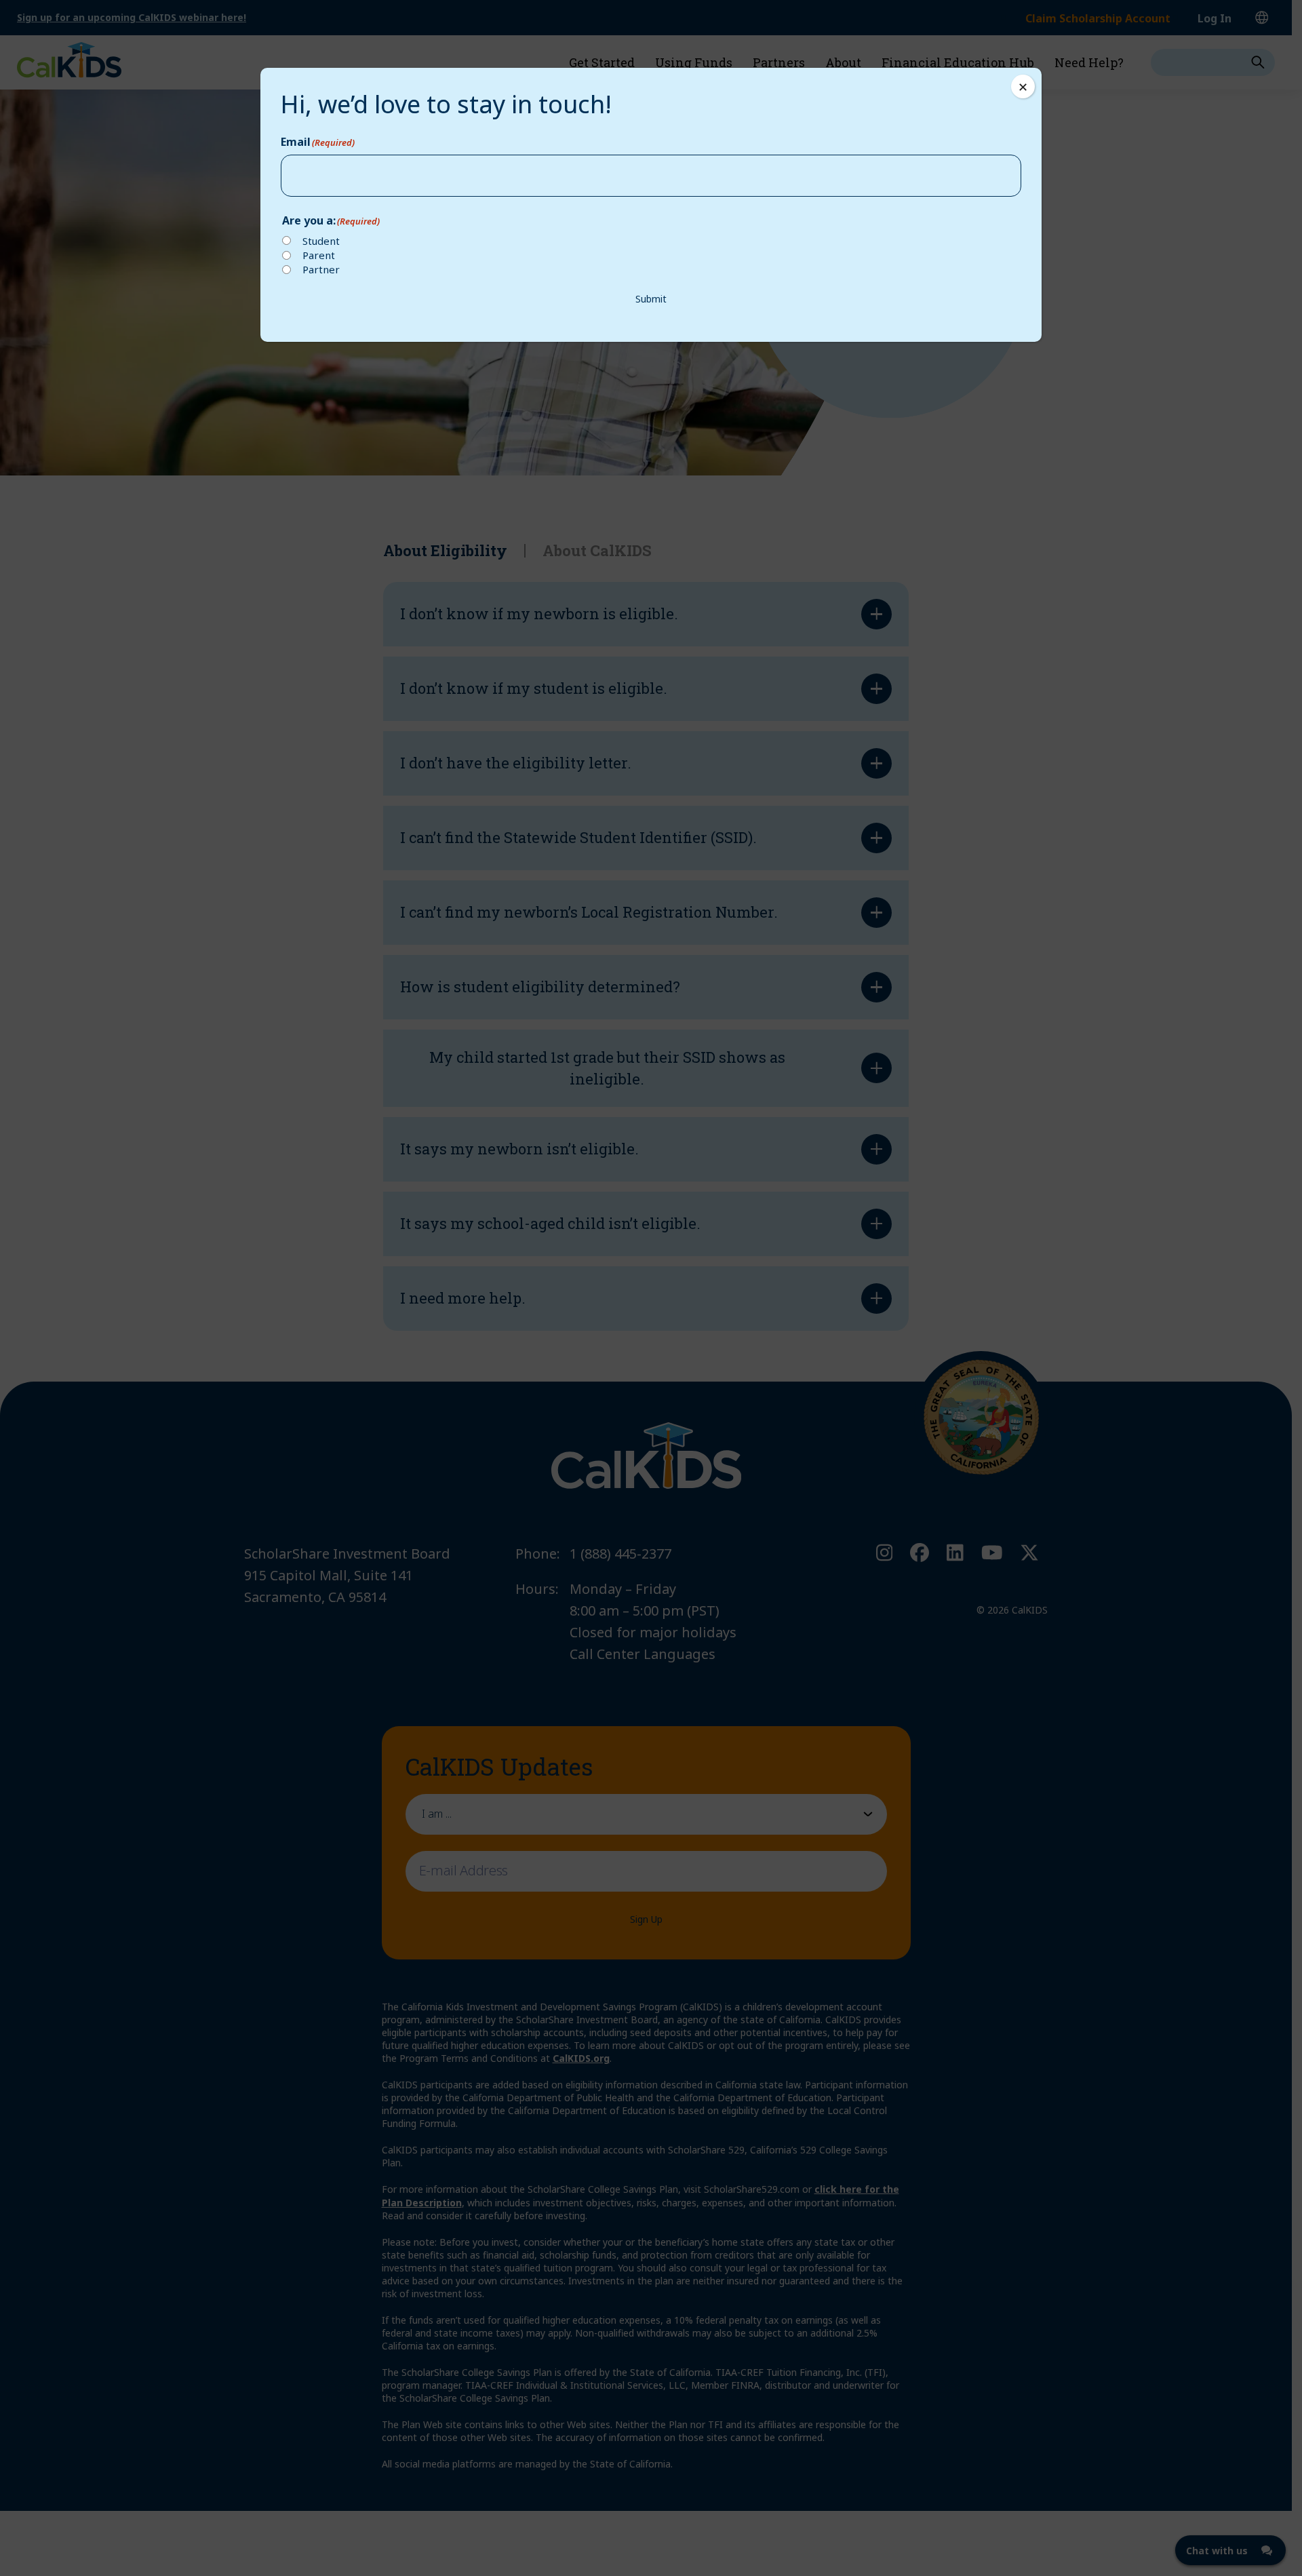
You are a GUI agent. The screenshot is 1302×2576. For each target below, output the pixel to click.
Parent (319, 255)
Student (321, 241)
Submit (651, 299)
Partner (321, 269)
